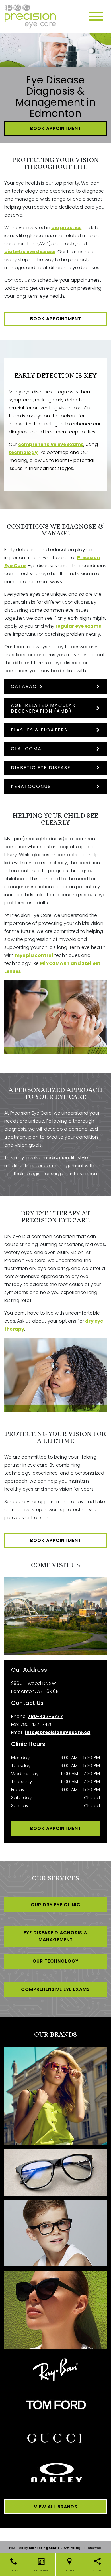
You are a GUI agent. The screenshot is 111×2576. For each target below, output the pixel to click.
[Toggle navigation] (96, 16)
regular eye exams (78, 626)
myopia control (34, 955)
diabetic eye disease (30, 252)
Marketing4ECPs (44, 2548)
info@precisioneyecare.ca (57, 1732)
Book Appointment (56, 128)
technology (23, 452)
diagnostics (66, 228)
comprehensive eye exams (51, 444)
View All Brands (56, 2507)
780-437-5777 (45, 1716)
